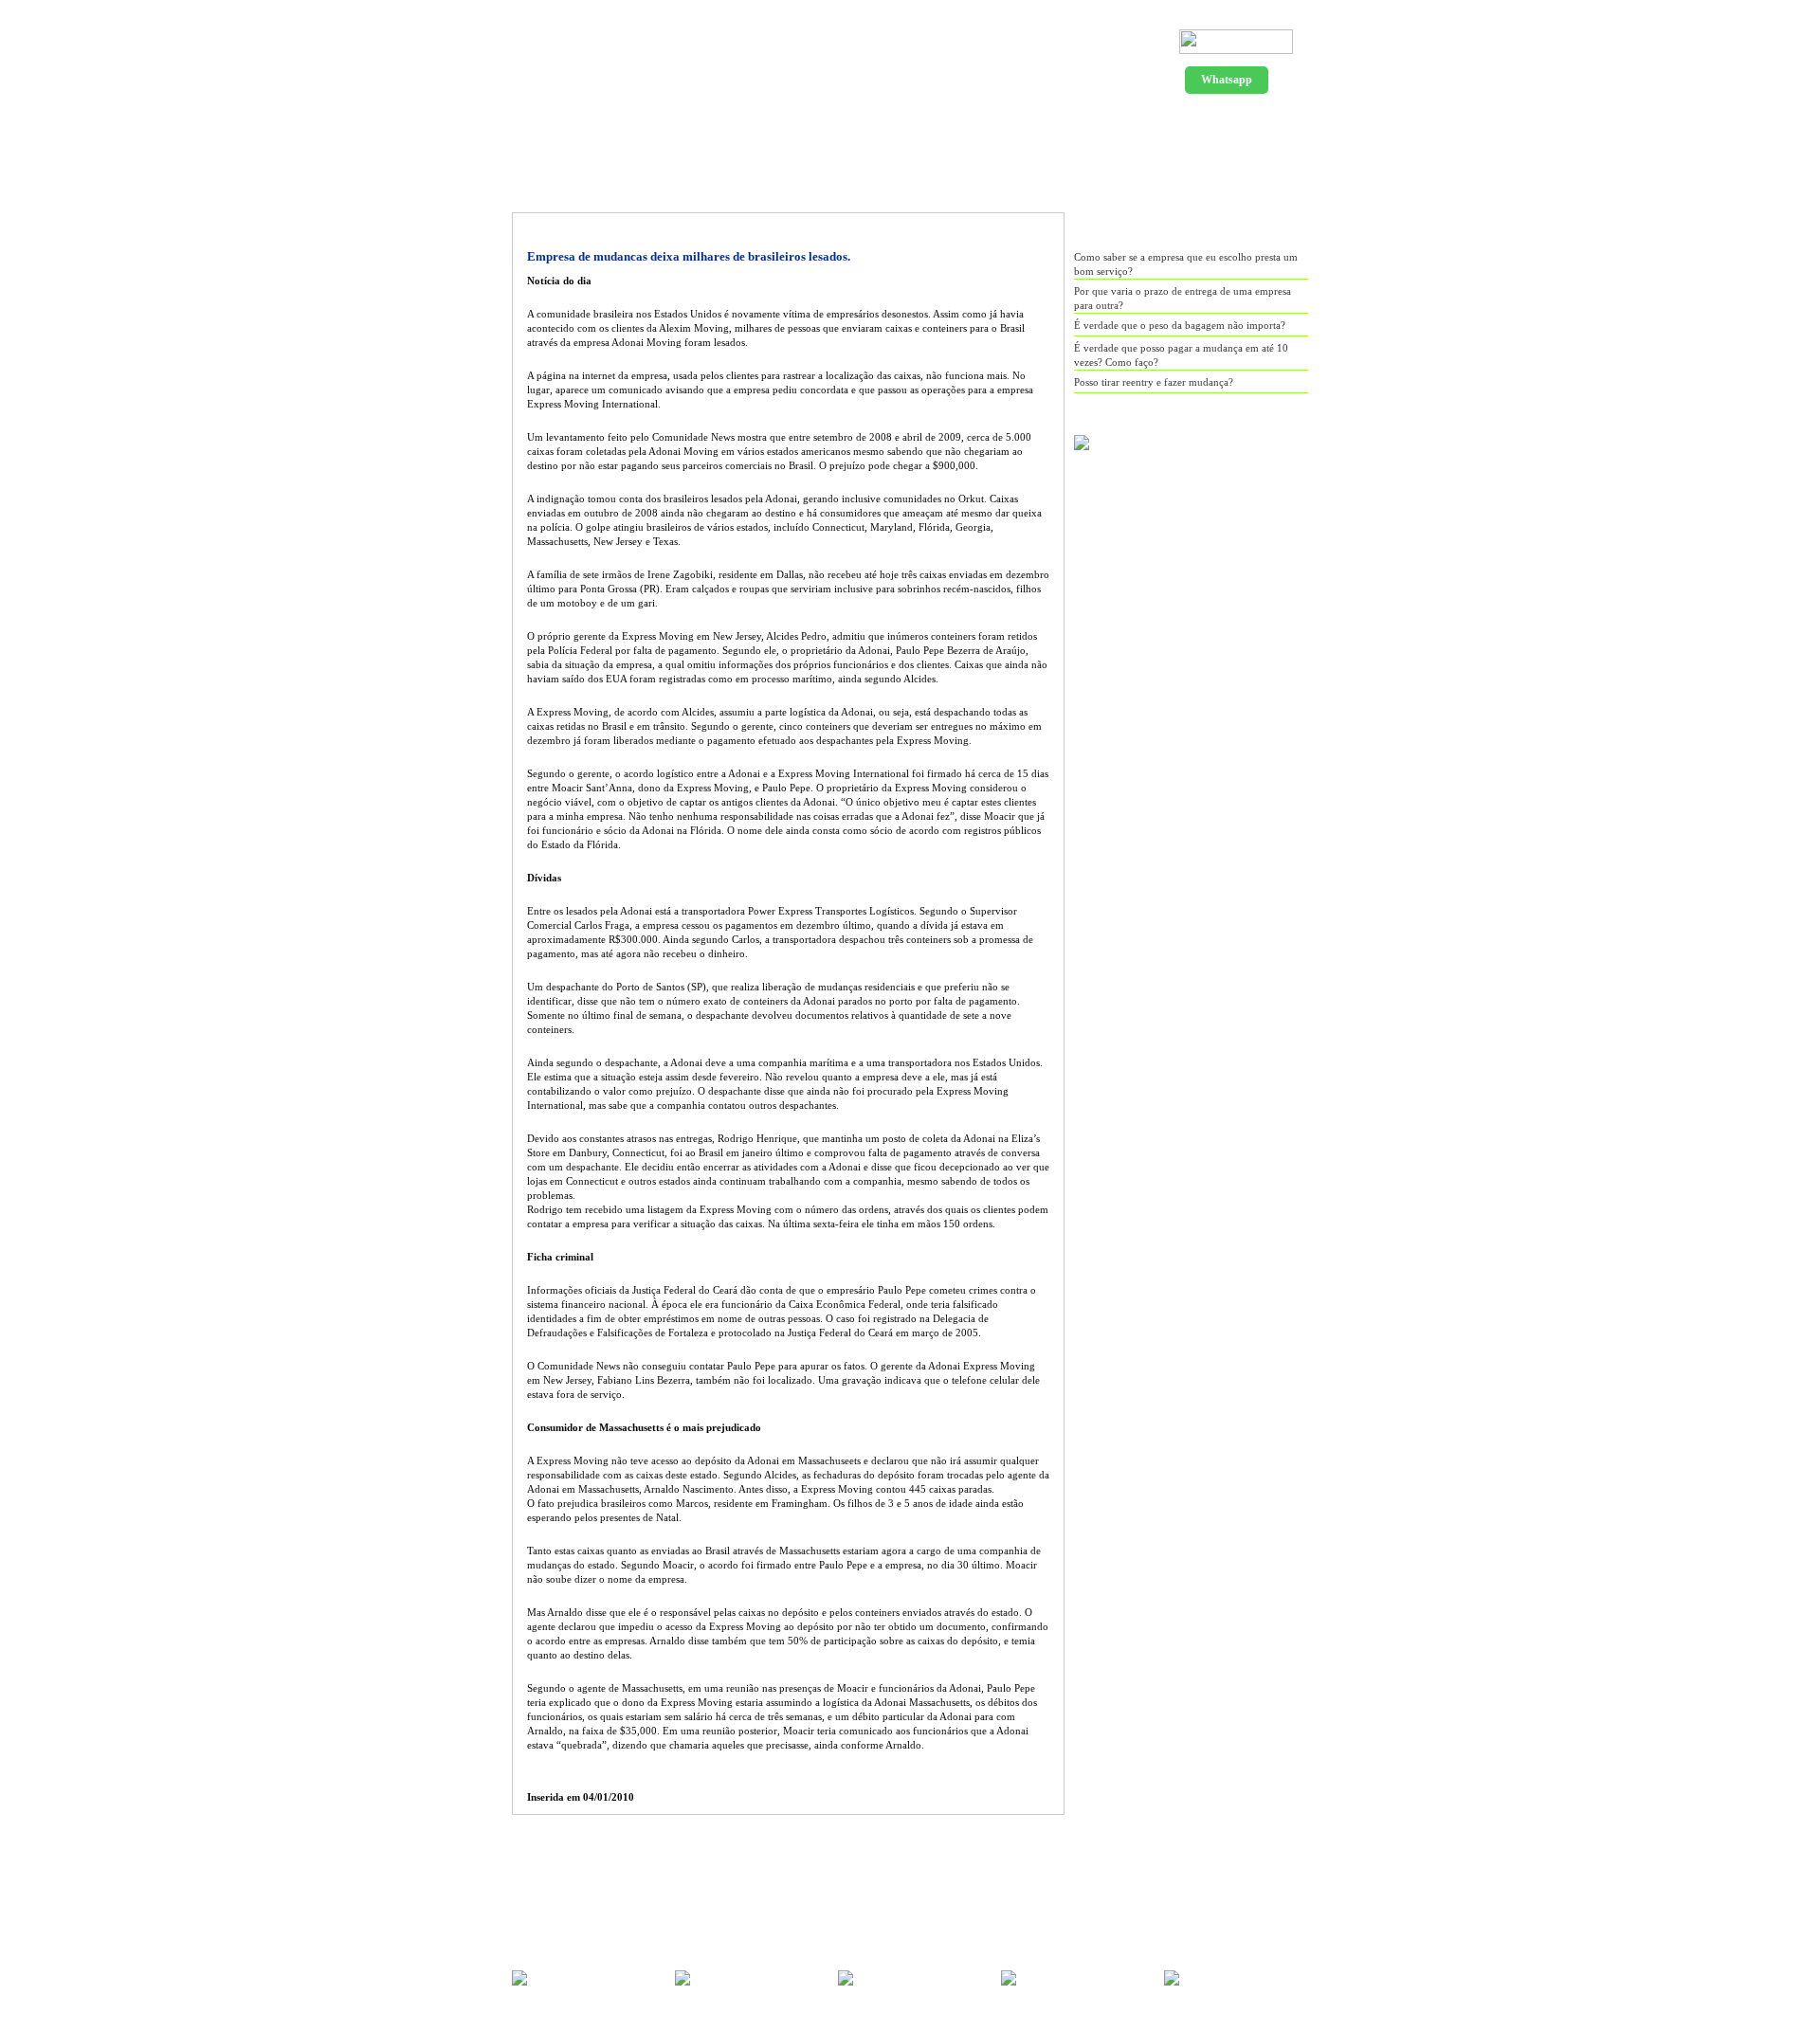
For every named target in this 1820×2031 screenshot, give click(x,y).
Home (591, 124)
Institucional (682, 124)
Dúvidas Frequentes (1054, 124)
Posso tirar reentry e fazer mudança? (1154, 382)
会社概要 (1247, 124)
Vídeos (1164, 124)
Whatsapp (1227, 80)
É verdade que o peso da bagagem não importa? (1180, 325)
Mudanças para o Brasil (821, 124)
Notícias (942, 124)
